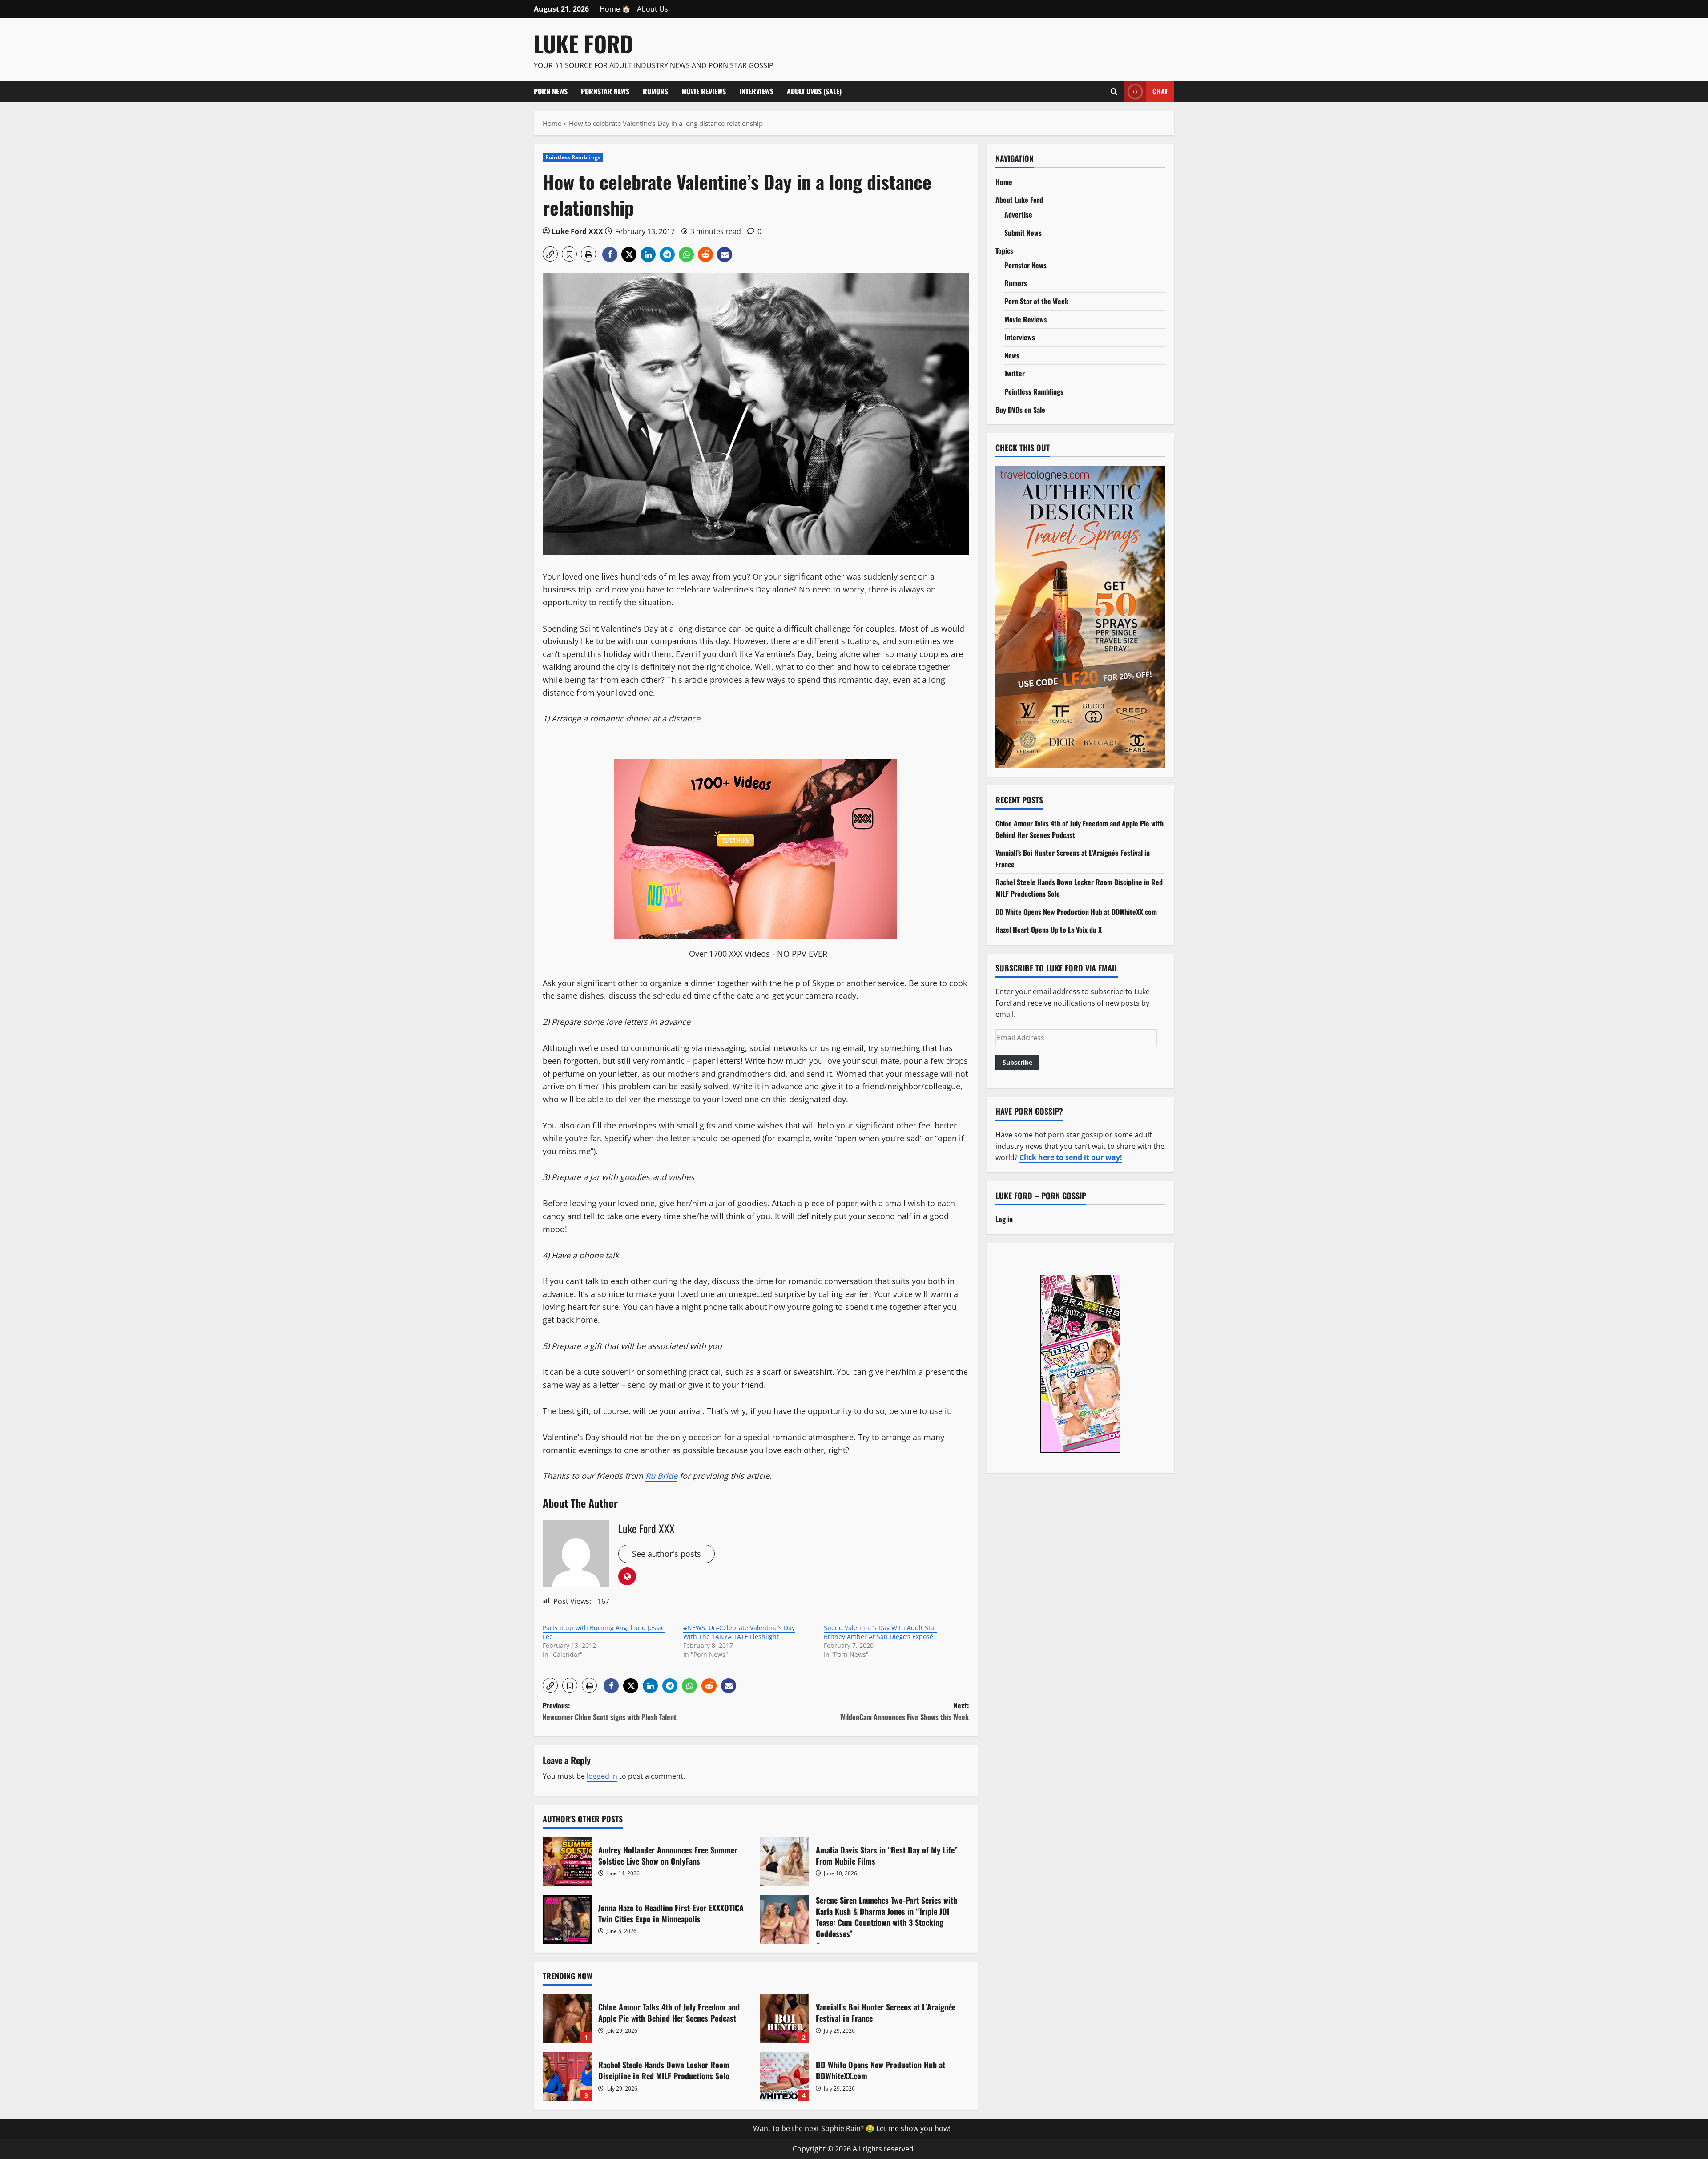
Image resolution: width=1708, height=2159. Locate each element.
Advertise (1018, 214)
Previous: (610, 1711)
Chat (1160, 91)
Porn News (551, 91)
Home (1004, 182)
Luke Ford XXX (577, 231)
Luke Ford (583, 43)
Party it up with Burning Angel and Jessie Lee (604, 1632)
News (1012, 355)
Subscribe (1017, 1062)
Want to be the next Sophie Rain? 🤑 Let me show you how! (852, 2128)
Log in (1004, 1219)
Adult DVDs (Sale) (814, 91)
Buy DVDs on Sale (1020, 410)
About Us (653, 9)
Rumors (655, 91)
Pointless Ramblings (573, 157)
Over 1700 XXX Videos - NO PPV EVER (758, 954)
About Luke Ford (1019, 200)
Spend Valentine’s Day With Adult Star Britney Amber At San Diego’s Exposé (880, 1632)
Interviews (756, 91)
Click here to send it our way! (1071, 1157)
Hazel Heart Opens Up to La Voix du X (1049, 930)
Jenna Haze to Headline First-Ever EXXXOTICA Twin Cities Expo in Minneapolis (567, 1919)
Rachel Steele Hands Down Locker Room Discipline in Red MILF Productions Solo (567, 2076)
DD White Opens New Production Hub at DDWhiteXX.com (785, 2076)
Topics (1004, 250)
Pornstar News (605, 91)
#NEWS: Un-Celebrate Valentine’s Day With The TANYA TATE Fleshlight (739, 1632)
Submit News (1023, 233)
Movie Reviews (704, 91)
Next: (904, 1711)
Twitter (1015, 373)
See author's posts (667, 1554)
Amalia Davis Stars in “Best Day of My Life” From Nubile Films (785, 1861)
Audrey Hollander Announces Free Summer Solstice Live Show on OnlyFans (567, 1861)
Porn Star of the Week (1036, 301)
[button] (550, 254)
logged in (602, 1776)
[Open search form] (1114, 91)
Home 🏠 (615, 9)
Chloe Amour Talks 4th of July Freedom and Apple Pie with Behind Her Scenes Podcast (567, 2018)
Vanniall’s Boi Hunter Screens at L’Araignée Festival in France (785, 2018)
